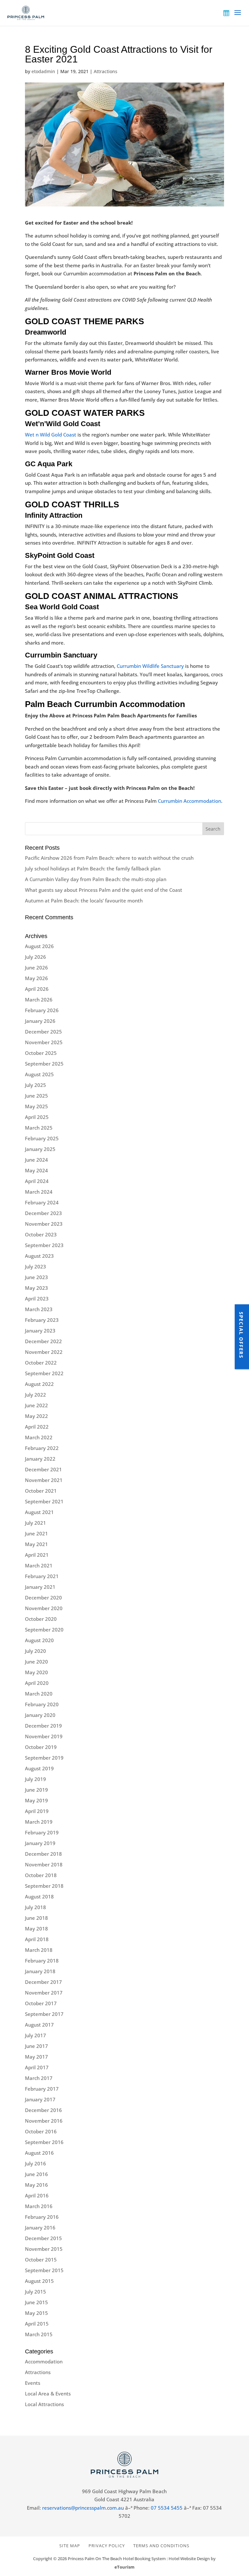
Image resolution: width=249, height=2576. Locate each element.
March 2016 (39, 2206)
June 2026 (36, 967)
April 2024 (37, 1181)
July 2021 (36, 1523)
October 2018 (41, 1875)
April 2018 (37, 1939)
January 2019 (40, 1843)
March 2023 (39, 1309)
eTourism (124, 2567)
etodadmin (43, 71)
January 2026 (40, 1021)
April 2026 (37, 989)
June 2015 (36, 2302)
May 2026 (36, 978)
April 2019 (37, 1811)
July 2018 (36, 1907)
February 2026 (42, 1010)
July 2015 (36, 2292)
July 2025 (36, 1085)
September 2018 (44, 1886)
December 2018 (43, 1854)
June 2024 (36, 1160)
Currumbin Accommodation (189, 801)
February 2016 (42, 2217)
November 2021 (44, 1480)
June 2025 (36, 1096)
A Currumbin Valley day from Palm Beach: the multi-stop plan (96, 879)
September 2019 (44, 1758)
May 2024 (36, 1170)
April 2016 (37, 2195)
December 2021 (43, 1469)
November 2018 (44, 1864)
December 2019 (43, 1726)
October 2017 (41, 2003)
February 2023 (42, 1320)
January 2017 (40, 2099)
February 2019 (42, 1832)
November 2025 (44, 1042)
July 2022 (36, 1395)
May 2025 (36, 1106)
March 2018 (39, 1950)
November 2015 (44, 2249)
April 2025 (37, 1117)
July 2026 (36, 957)
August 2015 (39, 2281)
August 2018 (39, 1896)
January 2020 (40, 1715)
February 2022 (42, 1448)
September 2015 (44, 2270)
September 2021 (44, 1501)
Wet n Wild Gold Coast (51, 435)
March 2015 (39, 2334)
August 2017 (39, 2025)
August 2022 (39, 1384)
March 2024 (39, 1192)
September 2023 (44, 1245)
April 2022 (37, 1427)
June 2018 (36, 1918)
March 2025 (39, 1128)
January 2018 (40, 1971)
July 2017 (36, 2035)
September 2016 (44, 2142)
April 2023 (37, 1299)
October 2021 (41, 1491)
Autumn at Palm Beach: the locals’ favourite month (84, 901)
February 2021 (42, 1576)
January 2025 (40, 1149)
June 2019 (36, 1790)
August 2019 (39, 1768)
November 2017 (44, 1993)
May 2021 (36, 1544)
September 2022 (44, 1373)
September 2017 (44, 2014)
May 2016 (36, 2185)
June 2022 (36, 1405)
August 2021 (39, 1512)
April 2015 (37, 2324)
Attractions (106, 71)
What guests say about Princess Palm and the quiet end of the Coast (104, 890)
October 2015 (41, 2260)
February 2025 (42, 1138)
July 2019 (36, 1779)
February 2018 (42, 1961)
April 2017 (37, 2067)
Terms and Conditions (161, 2546)
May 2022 (36, 1416)
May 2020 (36, 1672)
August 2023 (39, 1256)
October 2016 (41, 2131)
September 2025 (44, 1064)
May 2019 (36, 1800)
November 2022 (44, 1352)
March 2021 (39, 1565)
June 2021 (36, 1533)
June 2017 (36, 2046)
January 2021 (40, 1587)
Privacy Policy (107, 2546)
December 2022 (43, 1341)
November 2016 (44, 2121)
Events (33, 2383)
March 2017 (39, 2078)
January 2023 (40, 1331)
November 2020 (44, 1608)
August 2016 (39, 2153)
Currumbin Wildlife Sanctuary (150, 666)
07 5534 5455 (167, 2508)
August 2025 (39, 1074)
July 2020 (36, 1651)
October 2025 (41, 1053)
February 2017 (42, 2089)
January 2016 (40, 2228)
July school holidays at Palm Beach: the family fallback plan (93, 868)
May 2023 (36, 1288)
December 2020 (43, 1598)
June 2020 (36, 1662)
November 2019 (44, 1736)
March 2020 (39, 1694)
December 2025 (43, 1032)
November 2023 (44, 1224)
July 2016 (36, 2163)
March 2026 (39, 1000)
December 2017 (43, 1982)
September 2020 (44, 1630)
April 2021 (37, 1555)
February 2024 (42, 1202)
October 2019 (41, 1747)
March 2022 (39, 1437)
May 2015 (36, 2313)
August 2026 (39, 946)
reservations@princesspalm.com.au (83, 2508)
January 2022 (40, 1459)
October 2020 (41, 1619)
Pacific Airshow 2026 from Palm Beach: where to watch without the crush (109, 858)
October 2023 (41, 1234)
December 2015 (43, 2238)
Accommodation (44, 2361)
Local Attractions (44, 2404)
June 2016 (36, 2174)
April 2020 (37, 1683)
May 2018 (36, 1929)
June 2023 (36, 1277)
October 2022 (41, 1363)
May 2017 (36, 2057)
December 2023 (43, 1213)
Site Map (70, 2546)
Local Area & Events (48, 2394)
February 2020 (42, 1704)
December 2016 (43, 2110)
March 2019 (39, 1822)
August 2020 (39, 1640)
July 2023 (36, 1266)
